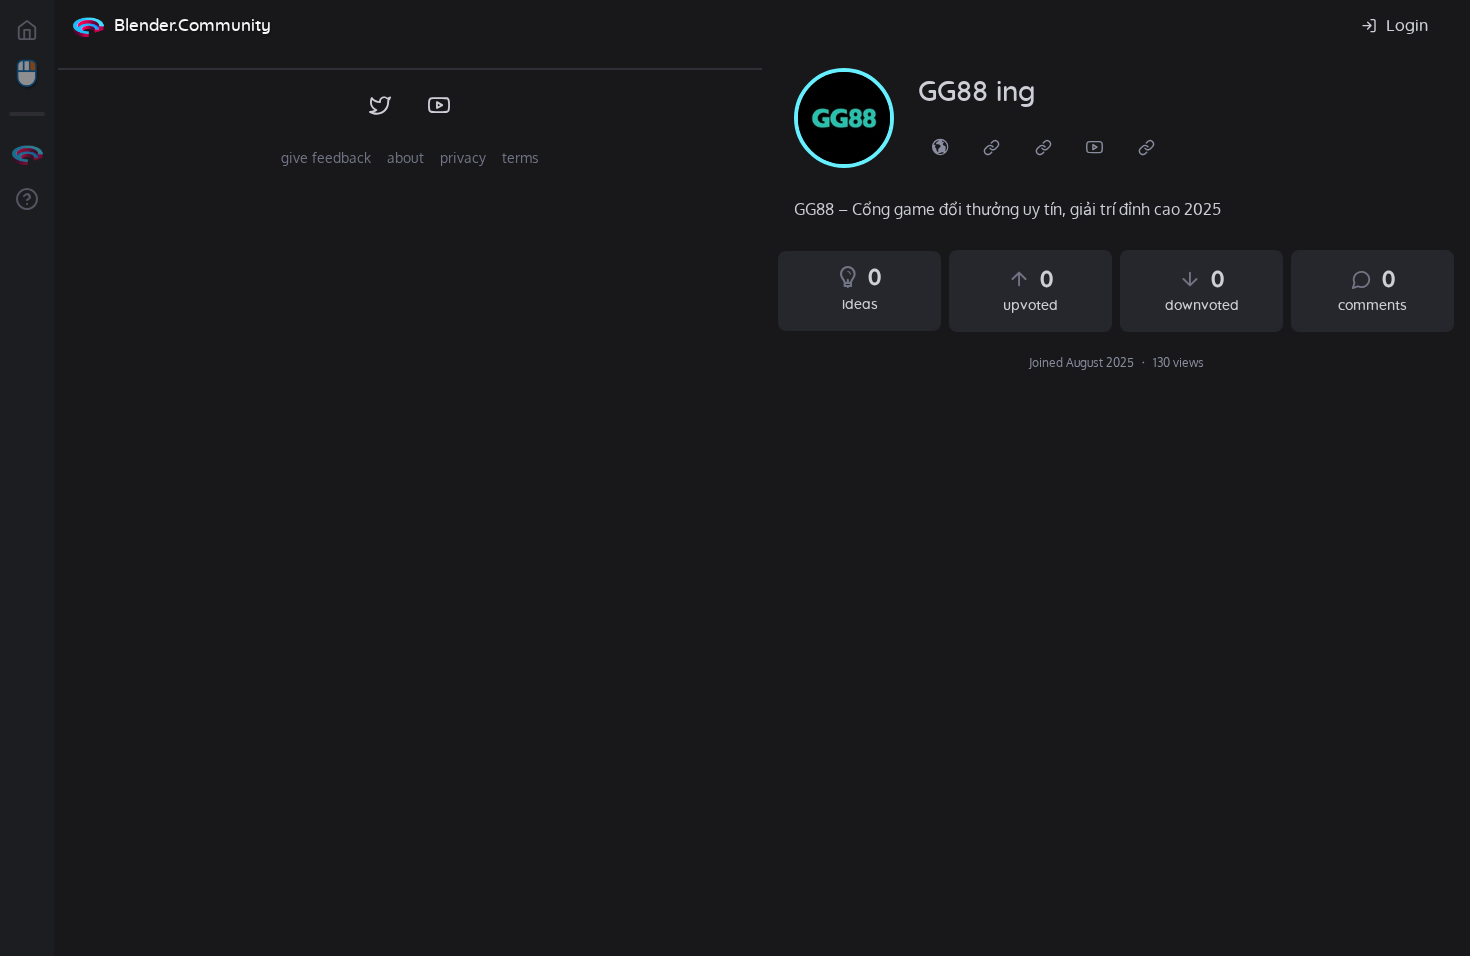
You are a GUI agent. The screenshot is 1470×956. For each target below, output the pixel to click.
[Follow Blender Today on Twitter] (380, 106)
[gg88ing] (844, 118)
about (405, 157)
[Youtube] (1095, 146)
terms (520, 157)
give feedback (326, 157)
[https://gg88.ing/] (940, 146)
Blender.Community (192, 25)
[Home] (88, 26)
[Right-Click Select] (27, 74)
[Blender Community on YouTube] (439, 106)
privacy (463, 157)
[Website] (992, 146)
